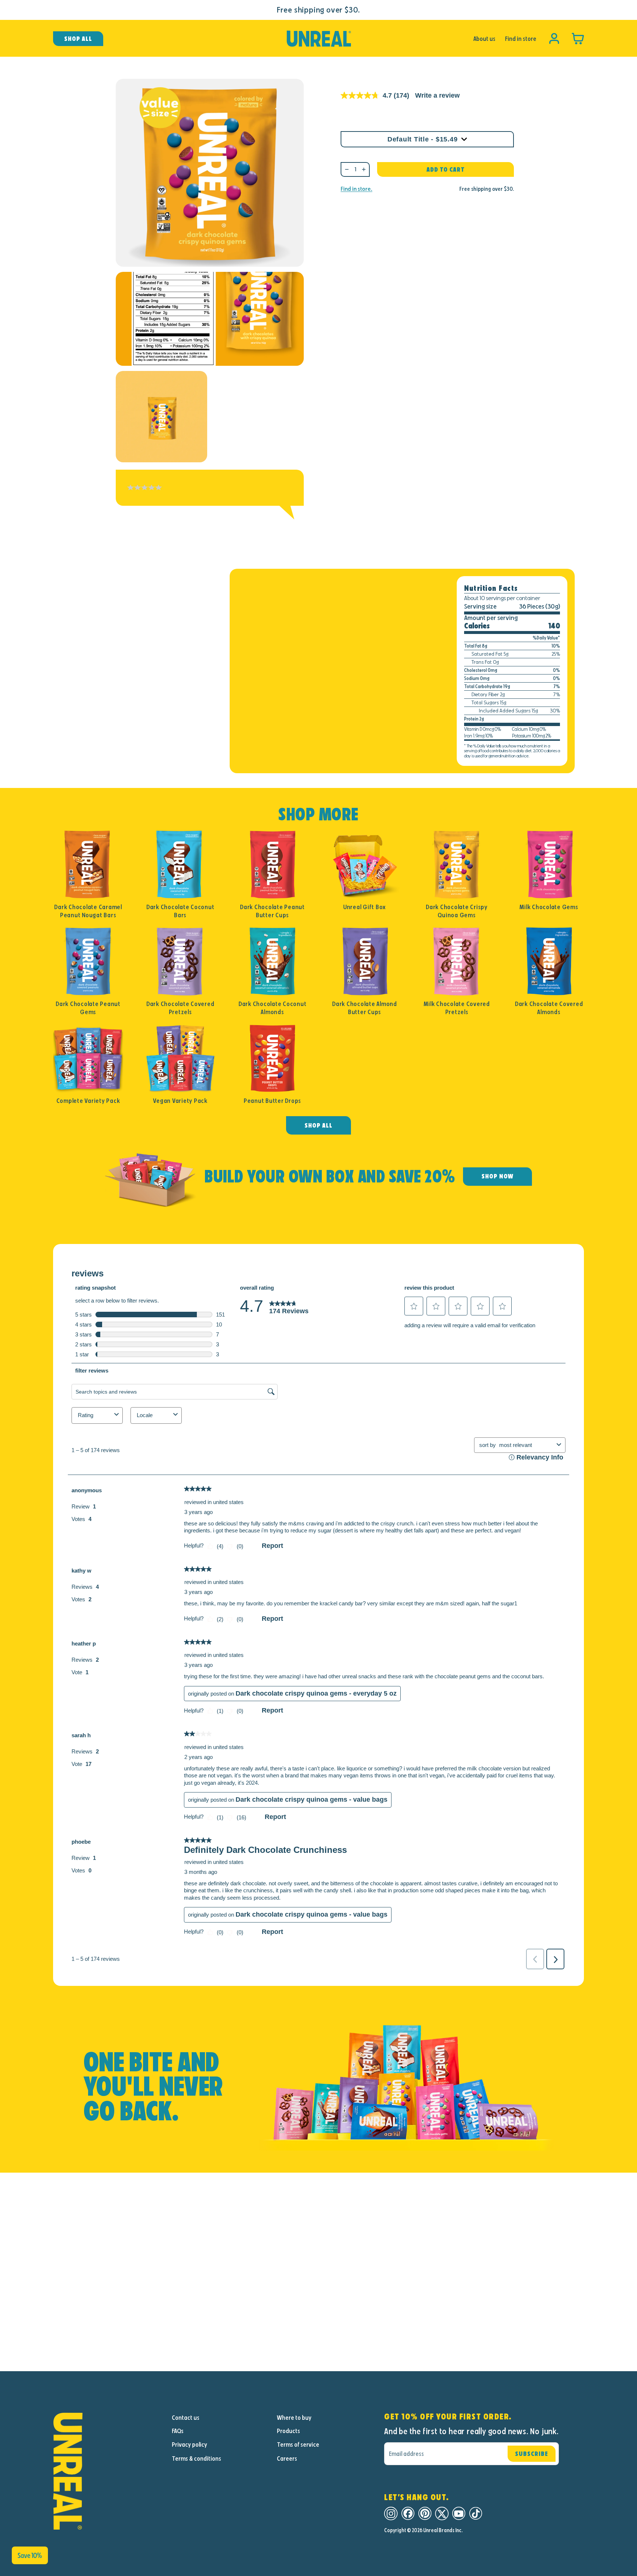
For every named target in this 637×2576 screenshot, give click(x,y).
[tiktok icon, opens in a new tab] (476, 2514)
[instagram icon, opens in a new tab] (391, 2514)
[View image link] (106, 2471)
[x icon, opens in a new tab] (442, 2514)
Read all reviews (139, 521)
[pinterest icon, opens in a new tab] (425, 2514)
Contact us (186, 2418)
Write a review (437, 95)
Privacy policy (189, 2444)
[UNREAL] (318, 39)
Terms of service (298, 2444)
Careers (287, 2458)
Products (288, 2431)
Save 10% (30, 2555)
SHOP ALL (318, 1125)
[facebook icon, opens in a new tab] (408, 2514)
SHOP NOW (497, 1176)
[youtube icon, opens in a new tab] (459, 2514)
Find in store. (356, 189)
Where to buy (294, 2418)
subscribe (532, 2454)
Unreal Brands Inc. (443, 2530)
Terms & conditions (196, 2458)
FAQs (178, 2431)
